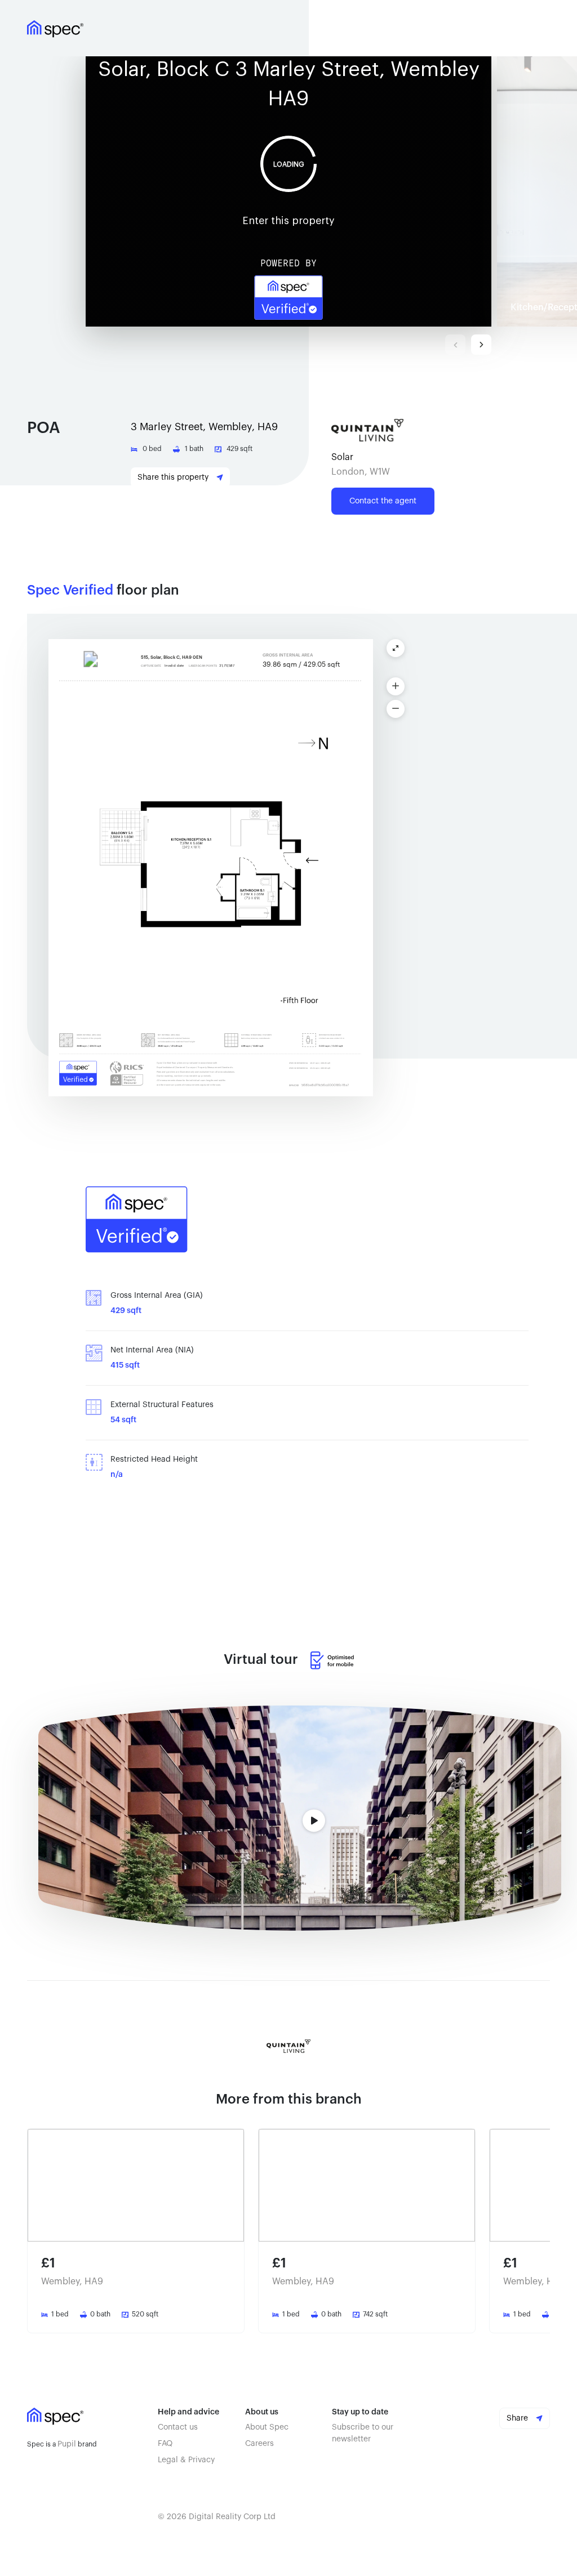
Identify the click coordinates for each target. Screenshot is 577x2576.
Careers (259, 2444)
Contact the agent (383, 501)
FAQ (165, 2444)
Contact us (178, 2427)
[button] (291, 191)
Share (518, 2418)
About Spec (267, 2427)
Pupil (67, 2444)
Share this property (174, 477)
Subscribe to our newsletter (363, 2433)
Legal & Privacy (186, 2460)
